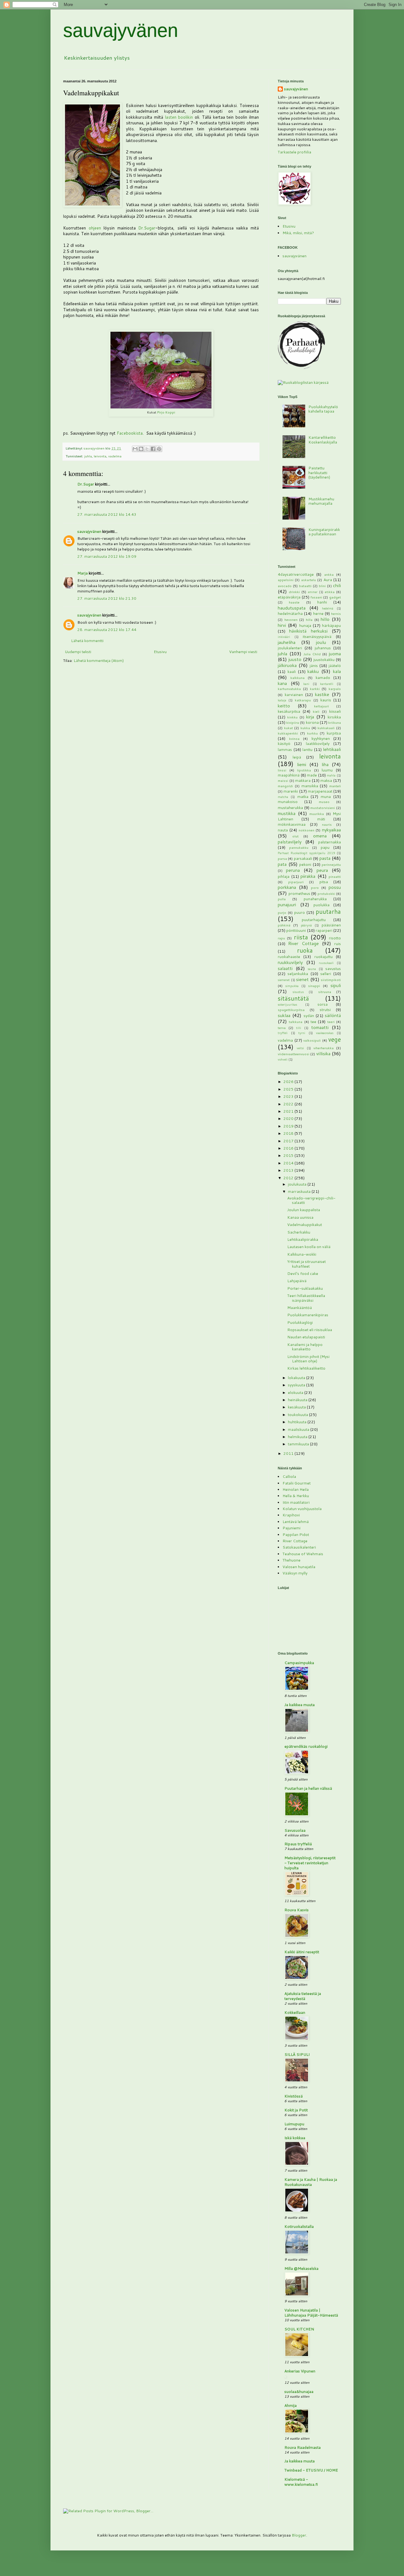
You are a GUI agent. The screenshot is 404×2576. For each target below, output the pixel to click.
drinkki (294, 592)
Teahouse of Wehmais (303, 1554)
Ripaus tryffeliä (298, 1844)
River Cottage (303, 943)
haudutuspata (292, 608)
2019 (289, 1126)
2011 (289, 1453)
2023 (289, 1096)
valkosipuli (312, 1040)
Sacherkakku (299, 1232)
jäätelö (335, 666)
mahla (331, 775)
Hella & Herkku (296, 1496)
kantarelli (327, 684)
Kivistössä (294, 2096)
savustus (333, 969)
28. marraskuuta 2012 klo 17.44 (107, 630)
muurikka (317, 814)
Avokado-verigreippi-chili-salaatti (311, 1200)
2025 (289, 1089)
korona (312, 722)
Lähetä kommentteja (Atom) (99, 660)
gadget (335, 597)
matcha (283, 797)
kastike (322, 694)
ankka (329, 574)
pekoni (305, 864)
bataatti (305, 586)
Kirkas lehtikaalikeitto (306, 1368)
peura (322, 870)
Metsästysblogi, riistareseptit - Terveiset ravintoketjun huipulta (310, 1863)
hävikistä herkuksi (308, 631)
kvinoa (294, 738)
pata (282, 864)
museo (324, 802)
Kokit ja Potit (296, 2110)
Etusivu (160, 652)
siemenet (284, 980)
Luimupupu (294, 2124)
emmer (313, 592)
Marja (83, 573)
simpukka (292, 986)
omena (320, 836)
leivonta (100, 456)
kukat (288, 728)
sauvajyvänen (121, 30)
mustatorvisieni (323, 808)
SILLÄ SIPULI (297, 2054)
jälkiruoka (287, 665)
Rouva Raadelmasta (303, 2447)
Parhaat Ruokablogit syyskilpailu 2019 (306, 853)
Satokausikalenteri (299, 1547)
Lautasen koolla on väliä (309, 1247)
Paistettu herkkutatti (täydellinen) (319, 473)
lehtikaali (332, 749)
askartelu (309, 580)
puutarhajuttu (314, 920)
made (312, 775)
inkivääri (284, 637)
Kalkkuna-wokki (302, 1254)
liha (325, 764)
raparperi (324, 930)
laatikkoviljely (318, 744)
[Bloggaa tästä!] (141, 449)
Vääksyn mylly (295, 1573)
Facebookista (130, 433)
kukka (305, 728)
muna (326, 797)
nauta (283, 830)
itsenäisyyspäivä (317, 637)
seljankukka (298, 974)
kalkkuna (297, 678)
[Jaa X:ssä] (147, 449)
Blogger (299, 2535)
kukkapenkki (288, 733)
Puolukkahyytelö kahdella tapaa (323, 409)
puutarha (328, 911)
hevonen (291, 619)
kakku (313, 671)
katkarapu (303, 700)
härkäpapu (331, 625)
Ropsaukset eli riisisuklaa (310, 1330)
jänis (314, 666)
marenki (291, 791)
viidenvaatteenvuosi (294, 1054)
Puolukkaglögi (300, 1322)
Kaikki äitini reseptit (302, 1952)
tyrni (302, 1033)
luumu (327, 770)
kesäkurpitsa (289, 711)
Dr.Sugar (147, 228)
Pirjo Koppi (166, 412)
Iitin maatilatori (296, 1502)
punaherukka (315, 899)
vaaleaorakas (325, 1033)
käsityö (284, 744)
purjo (282, 912)
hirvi (282, 625)
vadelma (115, 456)
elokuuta (296, 1392)
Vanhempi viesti (243, 652)
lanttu (307, 750)
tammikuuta (299, 1444)
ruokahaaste (289, 957)
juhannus (323, 648)
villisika (323, 1053)
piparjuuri (296, 882)
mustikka (287, 813)
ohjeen (95, 228)
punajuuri (287, 904)
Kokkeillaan (295, 2012)
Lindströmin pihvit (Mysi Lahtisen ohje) (308, 1359)
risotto (335, 938)
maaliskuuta (299, 1429)
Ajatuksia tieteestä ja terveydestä (303, 1996)
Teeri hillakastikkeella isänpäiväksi (306, 1298)
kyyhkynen (321, 738)
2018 (289, 1133)
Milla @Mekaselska (301, 2268)
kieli (316, 711)
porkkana (287, 887)
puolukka (321, 905)
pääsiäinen (331, 925)
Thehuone (291, 1560)
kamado (323, 678)
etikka (330, 592)
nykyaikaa (331, 830)
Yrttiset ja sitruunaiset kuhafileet (306, 1264)
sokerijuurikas (287, 1004)
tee (313, 1022)
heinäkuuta (298, 1400)
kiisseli (335, 711)
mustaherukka (290, 808)
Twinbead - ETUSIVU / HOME (311, 2470)
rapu (281, 938)
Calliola (289, 1476)
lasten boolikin (179, 117)
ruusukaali (326, 963)
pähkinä (284, 925)
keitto (284, 706)
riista (301, 937)
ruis (338, 944)
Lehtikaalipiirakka (303, 1239)
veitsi (300, 1048)
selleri (326, 974)
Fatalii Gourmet (297, 1483)
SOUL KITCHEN (299, 2329)
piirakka (308, 876)
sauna (312, 969)
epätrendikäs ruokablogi (306, 1746)
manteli (335, 786)
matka (303, 797)
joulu (321, 642)
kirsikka (334, 717)
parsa (282, 858)
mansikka (310, 786)
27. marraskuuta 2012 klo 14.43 (107, 514)
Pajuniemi (291, 1528)
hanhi (322, 602)
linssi (282, 770)
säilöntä (333, 1015)
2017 (289, 1141)
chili (337, 585)
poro (315, 887)
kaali (292, 672)
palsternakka (330, 842)
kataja (282, 700)
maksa (326, 780)
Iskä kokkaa (295, 2138)
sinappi (314, 986)
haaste (294, 602)
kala (337, 671)
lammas (285, 750)
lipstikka (304, 770)
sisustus (298, 992)
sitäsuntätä (293, 998)
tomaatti (320, 1027)
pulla (282, 899)
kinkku (292, 717)
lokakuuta (297, 1378)
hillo (325, 619)
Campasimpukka (299, 1663)
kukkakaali (326, 728)
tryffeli (283, 1033)
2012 (289, 1178)
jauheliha (287, 642)
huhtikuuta (298, 1422)
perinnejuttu (331, 864)
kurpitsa (334, 733)
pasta (325, 858)
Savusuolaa (295, 1830)
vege (335, 1039)
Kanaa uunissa (300, 1217)
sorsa (323, 1004)
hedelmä (328, 608)
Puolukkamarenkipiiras (308, 1315)
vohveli (283, 1059)
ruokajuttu (324, 957)
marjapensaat (320, 791)
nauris (327, 824)
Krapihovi (291, 1515)
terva (282, 1028)
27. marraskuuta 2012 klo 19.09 (107, 556)
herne (318, 613)
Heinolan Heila (296, 1489)
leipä (297, 757)
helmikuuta (298, 1437)
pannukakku (299, 847)
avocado (285, 586)
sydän (309, 1016)
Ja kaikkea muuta (300, 1705)
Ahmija (291, 2405)
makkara (303, 780)
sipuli (336, 985)
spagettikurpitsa (291, 1010)
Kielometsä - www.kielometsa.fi (301, 2482)
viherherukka (324, 1048)
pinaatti (335, 876)
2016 (289, 1148)
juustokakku (324, 660)
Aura (328, 580)
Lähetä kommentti (87, 641)
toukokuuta (298, 1415)
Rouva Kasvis (297, 1910)
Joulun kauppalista (304, 1210)
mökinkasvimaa (292, 824)
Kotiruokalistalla (299, 2226)
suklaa (284, 1015)
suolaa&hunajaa (299, 2392)
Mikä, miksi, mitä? (298, 233)
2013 (289, 1170)
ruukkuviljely (290, 962)
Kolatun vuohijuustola (302, 1509)
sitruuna (325, 992)
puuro (300, 912)
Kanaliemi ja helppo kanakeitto (305, 1347)
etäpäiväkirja (289, 597)
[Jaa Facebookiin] (153, 449)
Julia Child (312, 654)
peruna (293, 870)
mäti (321, 819)
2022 (289, 1104)
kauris (326, 700)
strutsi (325, 1010)
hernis (336, 613)
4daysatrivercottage (296, 574)
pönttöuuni (296, 930)
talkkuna (296, 1022)
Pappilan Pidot (296, 1535)
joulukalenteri (290, 648)
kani (306, 684)
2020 (289, 1118)
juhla (88, 456)
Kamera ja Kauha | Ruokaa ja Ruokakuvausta (311, 2182)
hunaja (305, 625)
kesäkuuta (297, 1407)
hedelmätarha (290, 613)
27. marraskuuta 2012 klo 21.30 (107, 598)
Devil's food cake (303, 1273)
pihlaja (284, 876)
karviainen (294, 695)
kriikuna (335, 722)
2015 (289, 1155)
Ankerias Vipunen (300, 2371)
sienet (302, 979)
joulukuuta (298, 1184)
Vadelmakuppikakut (305, 1225)
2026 (289, 1082)
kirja (310, 717)
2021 (289, 1111)
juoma (335, 654)
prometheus (299, 893)
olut (295, 836)
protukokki (326, 893)
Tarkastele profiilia (294, 152)
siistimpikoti (331, 980)
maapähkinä (289, 775)
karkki (315, 689)
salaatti (285, 968)
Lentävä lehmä (296, 1522)
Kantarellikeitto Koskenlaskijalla (323, 440)
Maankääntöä (300, 1308)
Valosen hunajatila (299, 1567)
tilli (299, 1028)
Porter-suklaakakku (305, 1288)
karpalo (335, 689)
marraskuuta (300, 1191)
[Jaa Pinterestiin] (159, 449)
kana (282, 683)
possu (335, 887)
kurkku (312, 733)
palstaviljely (290, 842)
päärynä (306, 925)
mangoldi (285, 786)
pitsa (324, 882)
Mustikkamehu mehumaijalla (321, 501)
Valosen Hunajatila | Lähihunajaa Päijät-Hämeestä (311, 2313)
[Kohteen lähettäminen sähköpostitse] (135, 449)
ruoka (305, 950)
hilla (309, 619)
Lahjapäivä (297, 1281)
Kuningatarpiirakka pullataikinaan (324, 532)
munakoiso (288, 802)
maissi (283, 780)
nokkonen (306, 830)
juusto (295, 659)
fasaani (316, 597)
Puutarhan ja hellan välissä (308, 1788)
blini (322, 586)
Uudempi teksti (78, 652)
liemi (302, 764)
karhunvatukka (289, 689)
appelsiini (286, 580)
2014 (289, 1163)
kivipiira (293, 722)
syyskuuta (297, 1385)
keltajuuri (321, 706)
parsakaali (303, 858)
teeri (331, 1022)
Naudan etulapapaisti (306, 1337)
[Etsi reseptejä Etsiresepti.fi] (303, 382)
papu (325, 847)
